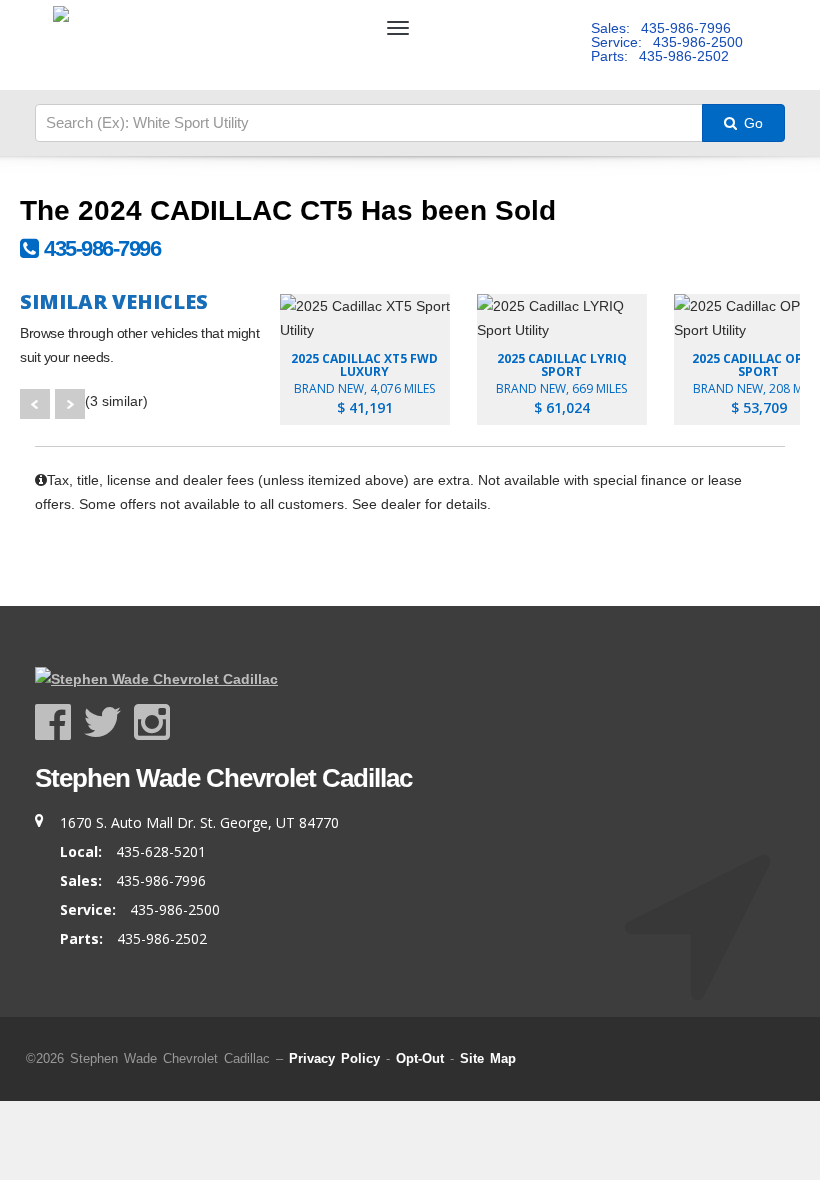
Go (751, 123)
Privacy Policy (334, 1058)
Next (70, 404)
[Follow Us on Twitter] (108, 722)
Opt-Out (420, 1058)
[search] (369, 123)
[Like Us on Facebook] (59, 722)
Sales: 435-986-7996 (661, 28)
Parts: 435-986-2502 (660, 56)
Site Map (488, 1058)
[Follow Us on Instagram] (152, 722)
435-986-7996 (99, 248)
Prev (35, 404)
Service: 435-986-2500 (667, 42)
